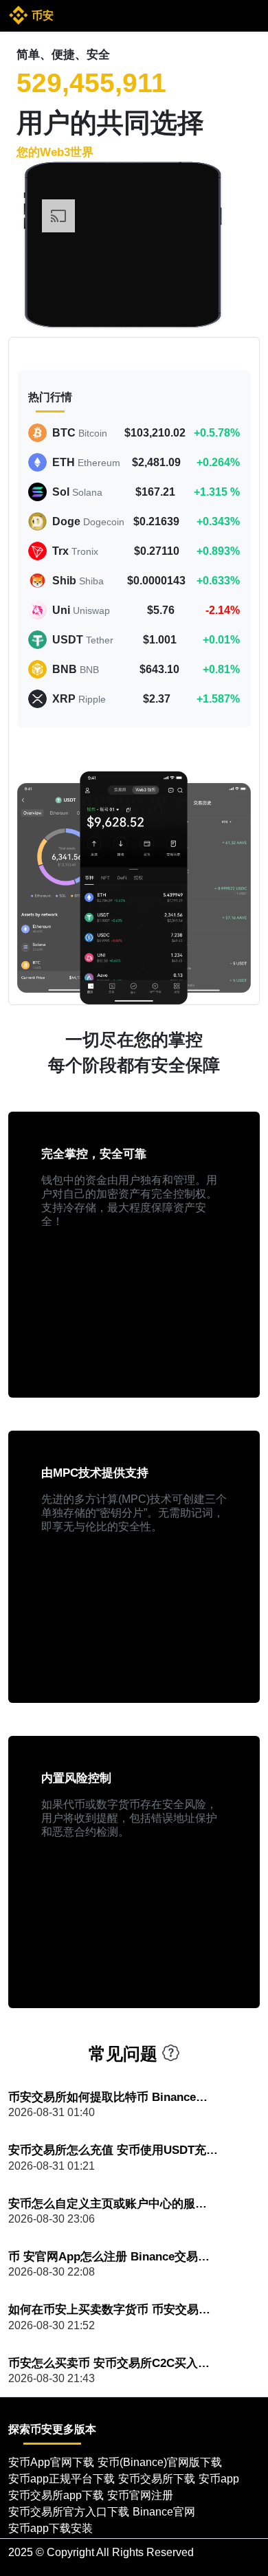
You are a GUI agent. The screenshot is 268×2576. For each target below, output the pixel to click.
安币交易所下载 (157, 2479)
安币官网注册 (140, 2495)
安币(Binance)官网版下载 (160, 2462)
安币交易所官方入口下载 (69, 2512)
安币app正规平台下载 (62, 2479)
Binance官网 (164, 2512)
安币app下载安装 (51, 2528)
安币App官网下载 (51, 2462)
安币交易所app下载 (56, 2495)
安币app (219, 2479)
